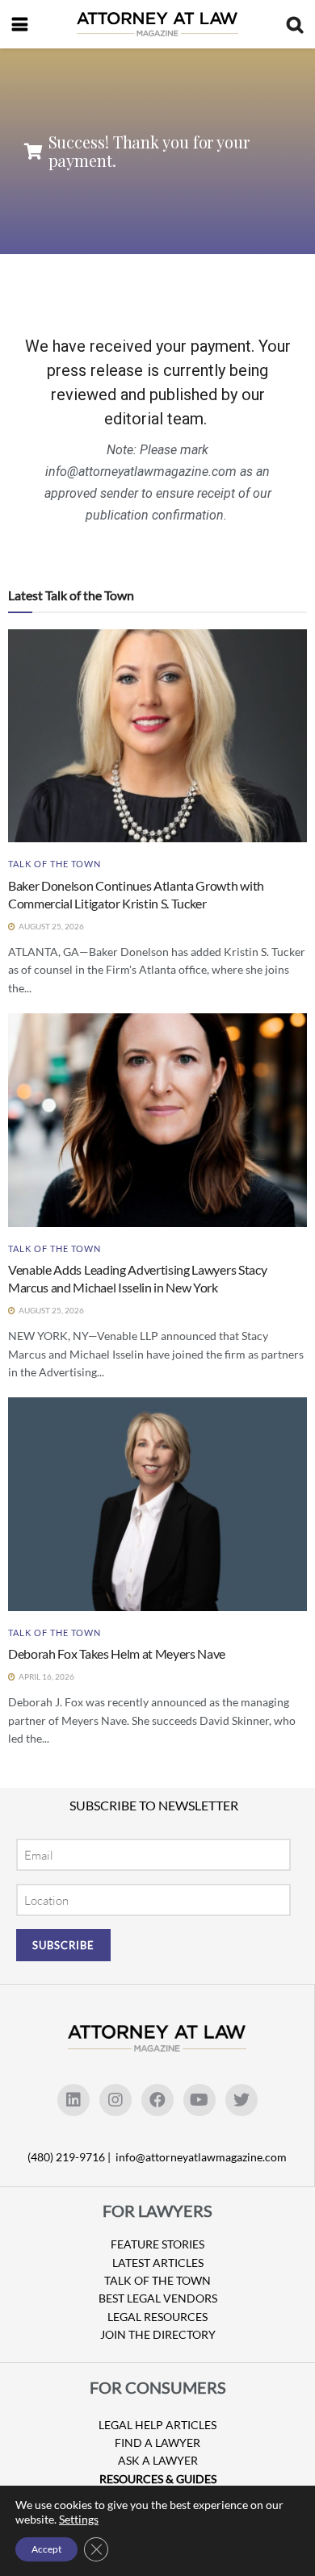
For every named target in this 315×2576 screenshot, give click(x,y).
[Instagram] (115, 2100)
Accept (46, 2549)
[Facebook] (157, 2100)
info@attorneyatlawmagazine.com (201, 2157)
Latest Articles (158, 2263)
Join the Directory (158, 2334)
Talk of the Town (55, 864)
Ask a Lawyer (158, 2460)
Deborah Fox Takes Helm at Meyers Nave (117, 1653)
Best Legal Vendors (158, 2298)
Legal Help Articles (157, 2425)
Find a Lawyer (157, 2442)
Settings (79, 2519)
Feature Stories (157, 2244)
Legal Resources (157, 2317)
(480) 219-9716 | (70, 2157)
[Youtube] (199, 2100)
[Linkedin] (73, 2100)
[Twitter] (241, 2100)
